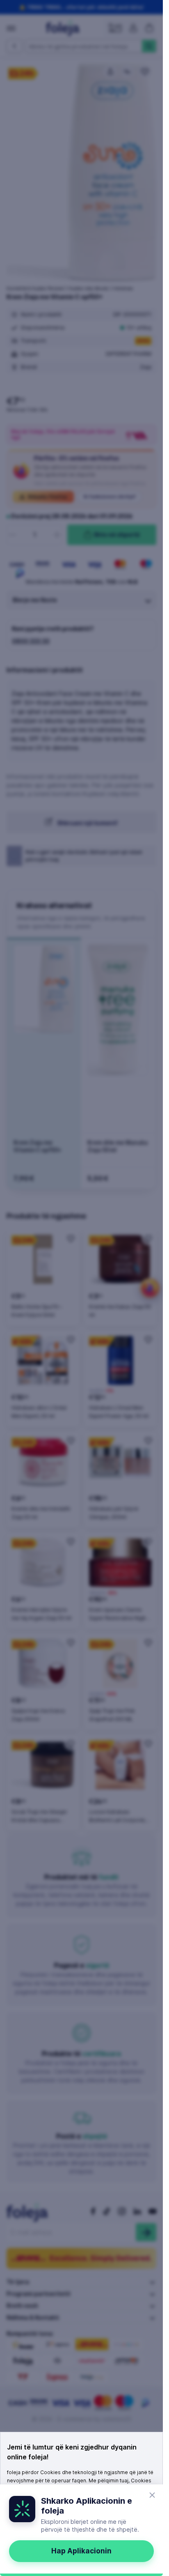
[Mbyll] (152, 2495)
